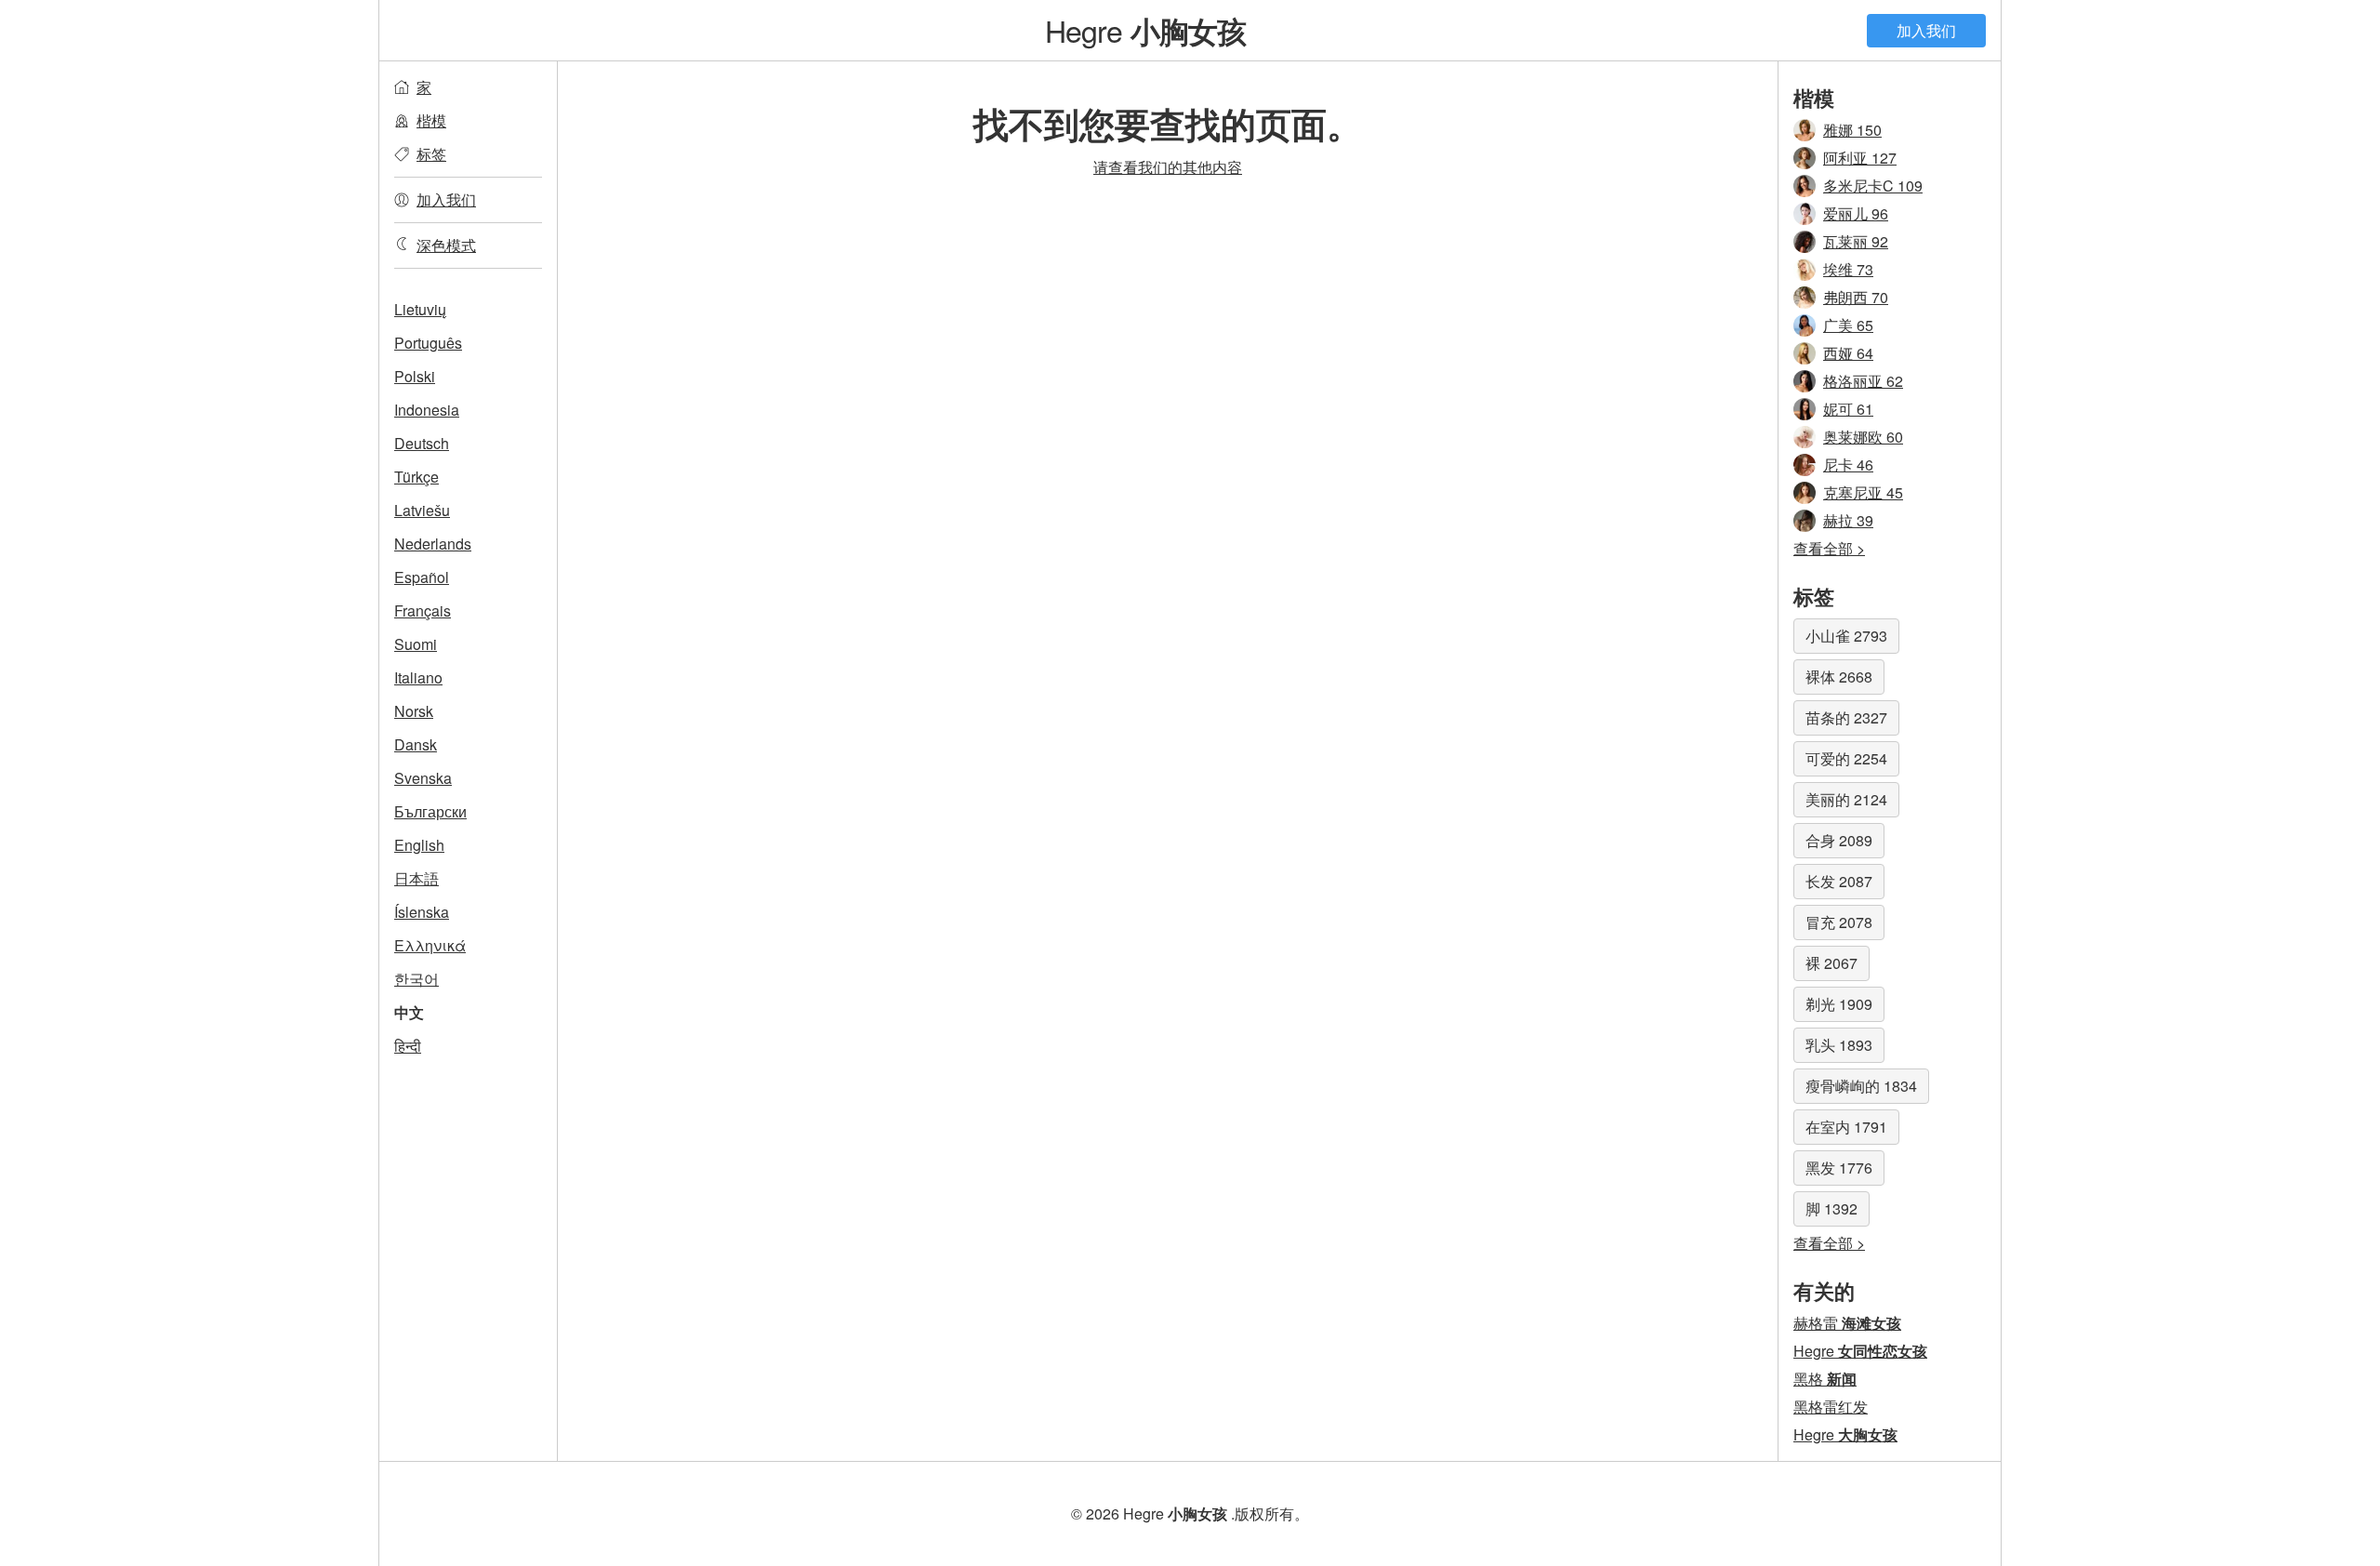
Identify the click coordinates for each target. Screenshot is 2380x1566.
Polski (415, 376)
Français (423, 610)
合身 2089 (1839, 840)
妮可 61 (1848, 409)
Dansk (416, 744)
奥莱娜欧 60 (1863, 437)
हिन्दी (408, 1046)
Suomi (416, 644)
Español (422, 577)
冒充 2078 (1839, 922)
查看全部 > (1829, 548)
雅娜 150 (1852, 130)
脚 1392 (1831, 1208)
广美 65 (1848, 325)
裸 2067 (1831, 963)
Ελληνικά (430, 945)
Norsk (414, 711)
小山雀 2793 (1846, 636)
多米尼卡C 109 (1873, 186)
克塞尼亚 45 (1863, 492)
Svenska (423, 778)
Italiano (418, 677)
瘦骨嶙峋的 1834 (1861, 1086)
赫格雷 (1847, 1323)
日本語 (416, 878)
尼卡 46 (1848, 464)
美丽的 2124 (1846, 799)
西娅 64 (1848, 353)
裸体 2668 (1839, 677)
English (419, 845)
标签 (431, 154)
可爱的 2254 (1846, 758)
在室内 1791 (1846, 1127)
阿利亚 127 (1860, 158)
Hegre (1146, 30)
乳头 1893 (1839, 1045)
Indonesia (427, 410)
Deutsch (422, 443)
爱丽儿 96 (1856, 213)
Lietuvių (420, 309)
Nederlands (433, 544)
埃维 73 (1848, 269)
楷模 (431, 120)
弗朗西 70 (1856, 297)
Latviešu (422, 510)
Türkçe (416, 477)
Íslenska (422, 912)
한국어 (416, 979)
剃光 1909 (1839, 1004)
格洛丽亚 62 (1863, 381)
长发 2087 (1839, 881)
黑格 (1825, 1379)
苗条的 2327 (1846, 717)
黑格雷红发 (1831, 1407)
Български (430, 811)
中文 (409, 1012)
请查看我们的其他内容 (1168, 167)
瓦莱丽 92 (1856, 241)
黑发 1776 (1839, 1168)
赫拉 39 (1848, 520)
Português (428, 343)
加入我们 (1926, 30)
